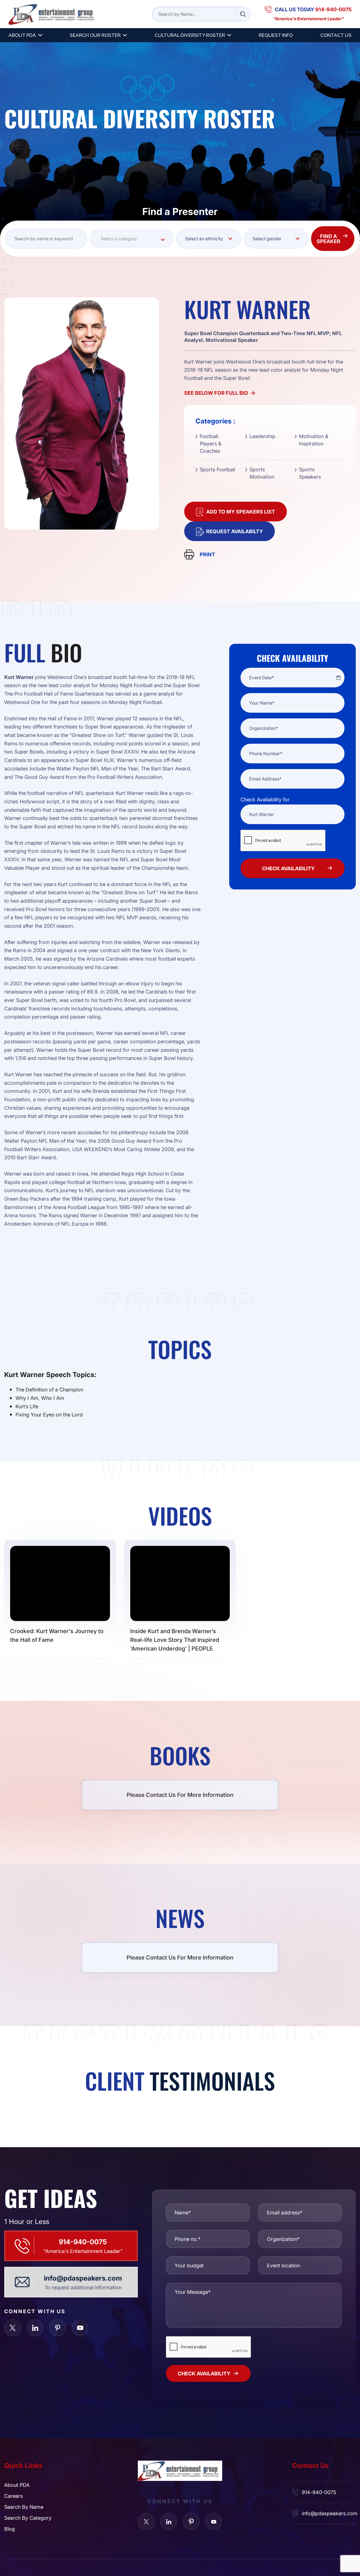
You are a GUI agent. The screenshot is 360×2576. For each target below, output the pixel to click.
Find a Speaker (328, 239)
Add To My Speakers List (241, 512)
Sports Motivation (262, 473)
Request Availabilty (235, 531)
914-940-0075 (83, 2242)
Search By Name (24, 2507)
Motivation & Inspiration (314, 440)
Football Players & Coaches (211, 443)
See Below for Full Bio (216, 393)
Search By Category (28, 2518)
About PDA (22, 35)
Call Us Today (313, 9)
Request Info (276, 35)
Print (207, 554)
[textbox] (132, 239)
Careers (13, 2496)
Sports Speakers (310, 473)
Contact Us (336, 35)
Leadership (262, 436)
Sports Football (217, 469)
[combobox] (132, 239)
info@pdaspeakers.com (83, 2278)
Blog (10, 2529)
